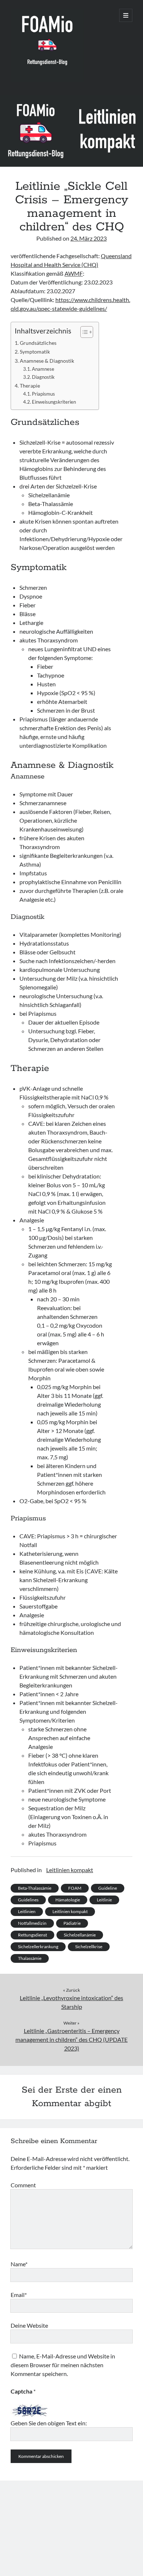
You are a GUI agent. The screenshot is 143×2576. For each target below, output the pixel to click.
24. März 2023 (89, 238)
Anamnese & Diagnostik (47, 361)
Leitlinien (27, 1911)
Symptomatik (35, 352)
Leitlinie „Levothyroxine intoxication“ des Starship (71, 2002)
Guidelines (28, 1900)
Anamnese (43, 369)
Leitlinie (104, 1900)
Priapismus (43, 394)
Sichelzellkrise (89, 1947)
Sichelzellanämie (80, 1935)
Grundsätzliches (38, 343)
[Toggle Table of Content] (83, 332)
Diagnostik (43, 377)
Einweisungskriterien (54, 402)
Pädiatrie (72, 1923)
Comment (23, 2185)
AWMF (74, 273)
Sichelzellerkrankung (38, 1947)
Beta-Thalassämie (35, 1888)
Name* (19, 2264)
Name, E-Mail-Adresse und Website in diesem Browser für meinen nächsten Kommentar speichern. (63, 2365)
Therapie (30, 386)
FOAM (75, 1888)
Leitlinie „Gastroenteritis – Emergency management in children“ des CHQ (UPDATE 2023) (71, 2039)
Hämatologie (68, 1900)
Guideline (108, 1888)
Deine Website (29, 2325)
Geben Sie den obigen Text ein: (49, 2423)
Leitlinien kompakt (70, 1870)
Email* (19, 2295)
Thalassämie (30, 1958)
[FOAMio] (47, 80)
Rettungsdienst (32, 1935)
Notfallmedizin (32, 1923)
